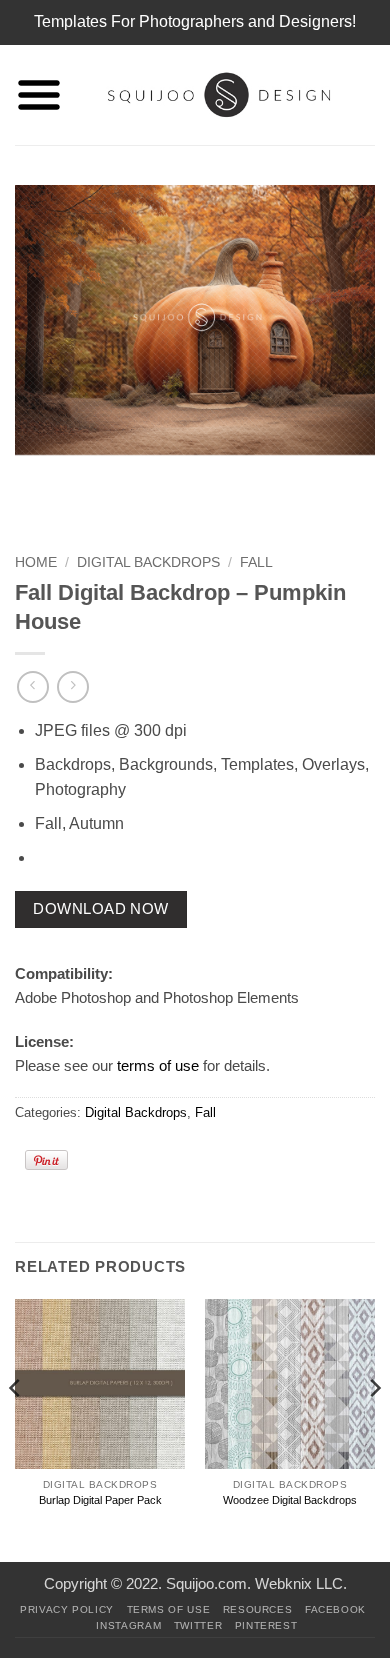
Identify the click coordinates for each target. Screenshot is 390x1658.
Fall (256, 562)
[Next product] (32, 686)
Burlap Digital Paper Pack (100, 1500)
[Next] (374, 1429)
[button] (39, 95)
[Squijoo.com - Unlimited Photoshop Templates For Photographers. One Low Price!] (219, 95)
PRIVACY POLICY (67, 1609)
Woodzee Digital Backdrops (290, 1500)
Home (36, 562)
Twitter (198, 1625)
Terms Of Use (169, 1609)
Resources (258, 1609)
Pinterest (266, 1625)
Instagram (128, 1625)
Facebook (335, 1609)
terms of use (158, 1065)
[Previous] (16, 1429)
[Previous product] (72, 686)
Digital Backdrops (148, 562)
